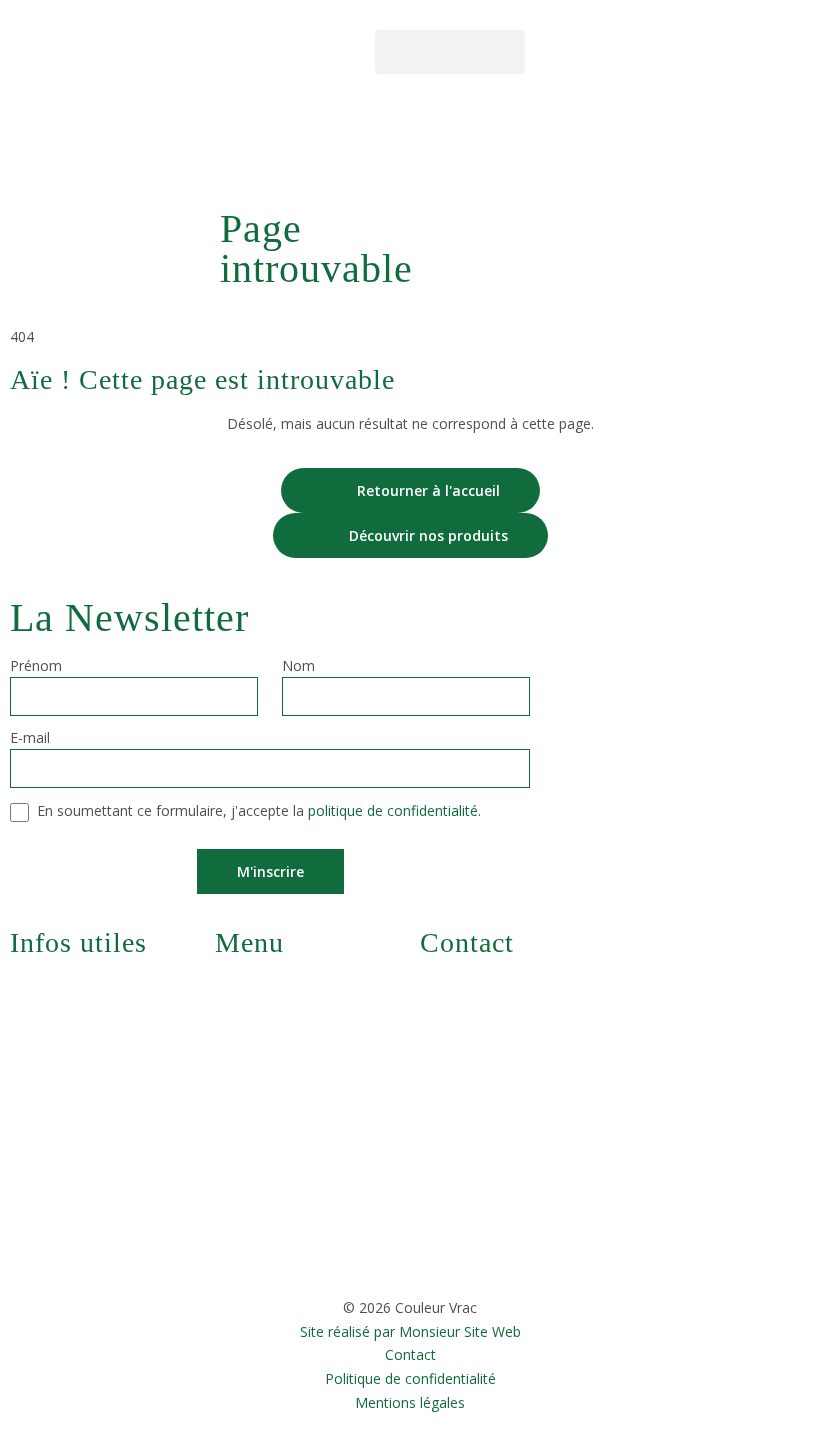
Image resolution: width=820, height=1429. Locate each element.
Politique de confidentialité (410, 1379)
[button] (450, 52)
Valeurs (258, 1137)
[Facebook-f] (547, 50)
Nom (298, 667)
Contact (410, 1355)
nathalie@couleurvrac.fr (519, 985)
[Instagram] (576, 50)
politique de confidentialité (393, 810)
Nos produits (277, 1045)
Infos (251, 1183)
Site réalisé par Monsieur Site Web (410, 1332)
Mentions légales (410, 1403)
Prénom (36, 667)
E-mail (30, 739)
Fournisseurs (276, 1091)
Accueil (241, 144)
